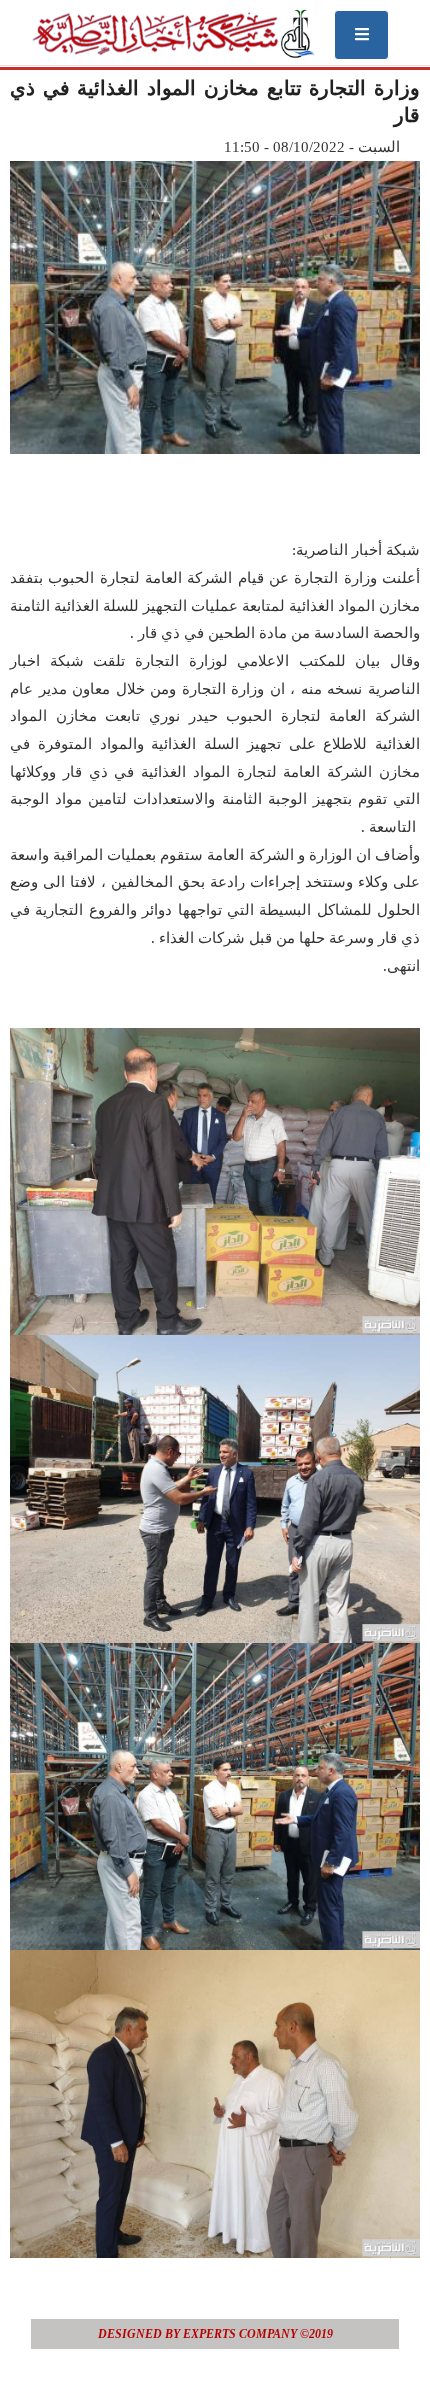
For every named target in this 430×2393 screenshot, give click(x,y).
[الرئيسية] (172, 33)
